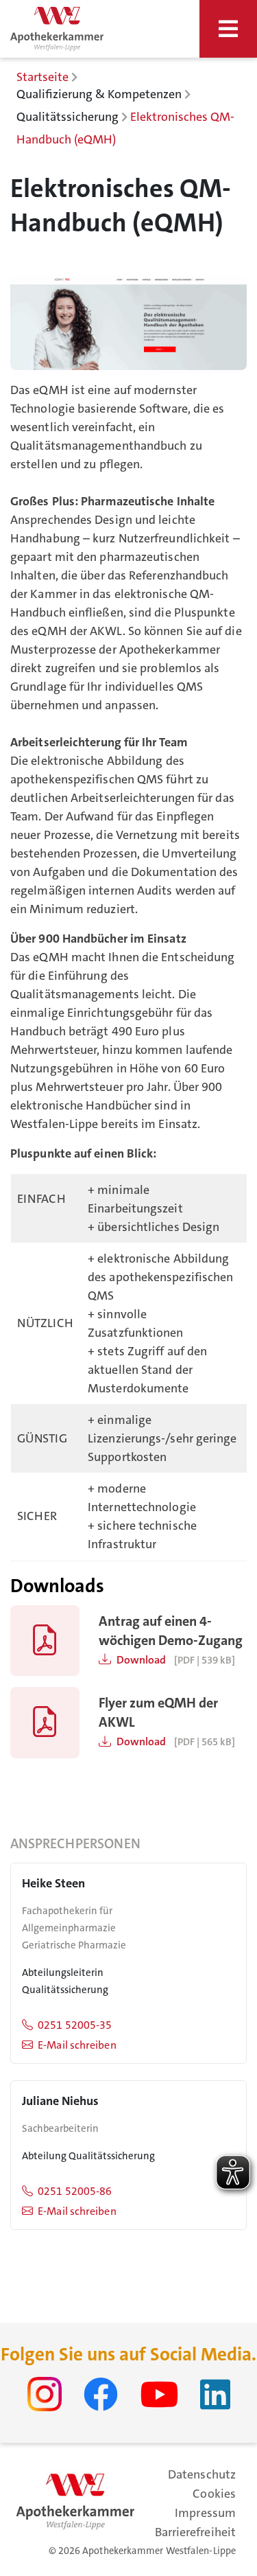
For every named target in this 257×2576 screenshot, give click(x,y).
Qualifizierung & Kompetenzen (99, 94)
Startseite (42, 77)
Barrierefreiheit (195, 2532)
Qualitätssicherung (68, 117)
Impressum (205, 2513)
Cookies (214, 2494)
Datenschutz (202, 2474)
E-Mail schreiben (77, 2045)
